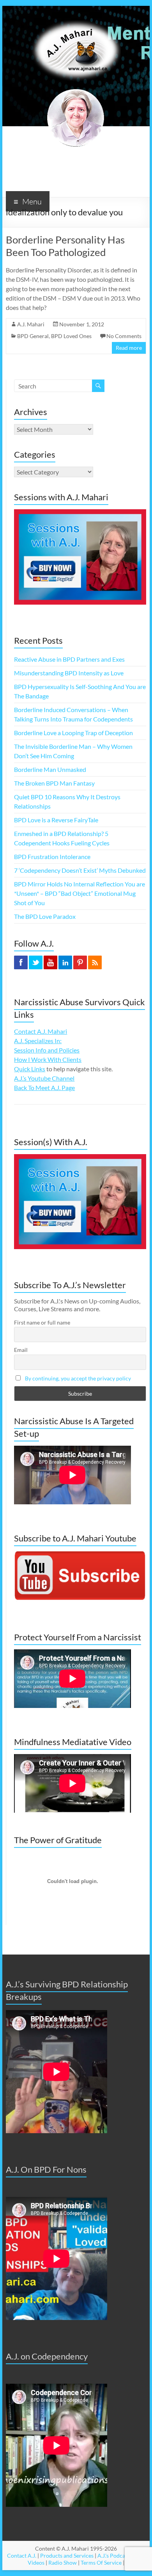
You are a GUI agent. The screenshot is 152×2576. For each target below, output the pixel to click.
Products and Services (67, 2555)
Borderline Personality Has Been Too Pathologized (65, 246)
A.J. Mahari (31, 324)
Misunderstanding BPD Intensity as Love (69, 673)
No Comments (124, 336)
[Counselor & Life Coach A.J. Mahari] (76, 15)
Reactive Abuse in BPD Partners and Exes (69, 659)
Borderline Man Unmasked (50, 769)
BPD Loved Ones (71, 336)
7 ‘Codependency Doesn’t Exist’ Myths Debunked (80, 870)
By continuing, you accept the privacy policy (78, 1378)
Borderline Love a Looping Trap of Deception (73, 733)
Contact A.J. (22, 2555)
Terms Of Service (101, 2563)
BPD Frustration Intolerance (52, 857)
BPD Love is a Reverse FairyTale (56, 820)
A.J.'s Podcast (113, 2555)
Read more (129, 348)
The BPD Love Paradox (45, 916)
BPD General (33, 336)
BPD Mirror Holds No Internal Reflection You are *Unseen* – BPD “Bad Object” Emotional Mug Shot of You (80, 893)
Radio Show (63, 2563)
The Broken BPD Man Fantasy (54, 783)
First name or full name (42, 1322)
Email (21, 1350)
